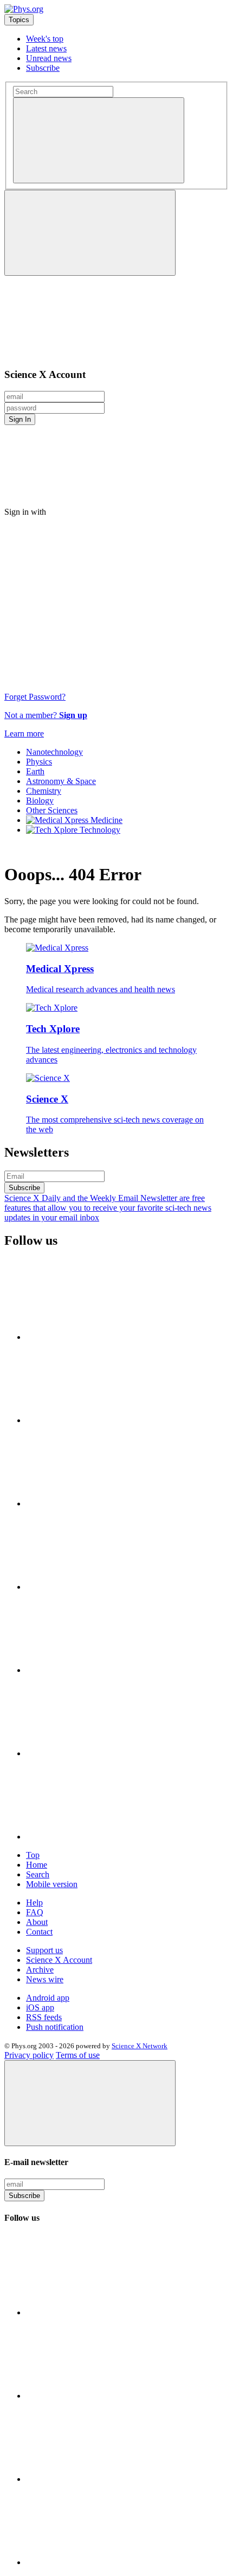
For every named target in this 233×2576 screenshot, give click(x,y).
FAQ (35, 1912)
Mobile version (52, 1884)
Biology (40, 801)
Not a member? (46, 715)
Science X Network (140, 2046)
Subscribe (43, 68)
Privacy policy (29, 2055)
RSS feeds (44, 2017)
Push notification (55, 2027)
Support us (44, 1950)
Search (38, 1874)
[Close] (90, 2103)
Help (34, 1903)
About (37, 1922)
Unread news (49, 58)
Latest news (46, 48)
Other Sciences (52, 810)
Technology (99, 830)
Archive (40, 1970)
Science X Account (59, 1960)
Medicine (105, 820)
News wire (45, 1979)
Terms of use (78, 2055)
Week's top (45, 39)
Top (33, 1855)
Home (37, 1865)
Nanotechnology (54, 752)
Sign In (20, 419)
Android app (48, 1998)
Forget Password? (35, 697)
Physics (39, 762)
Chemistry (44, 791)
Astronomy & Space (61, 781)
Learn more (24, 733)
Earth (35, 771)
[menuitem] (127, 752)
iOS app (40, 2007)
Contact (39, 1932)
